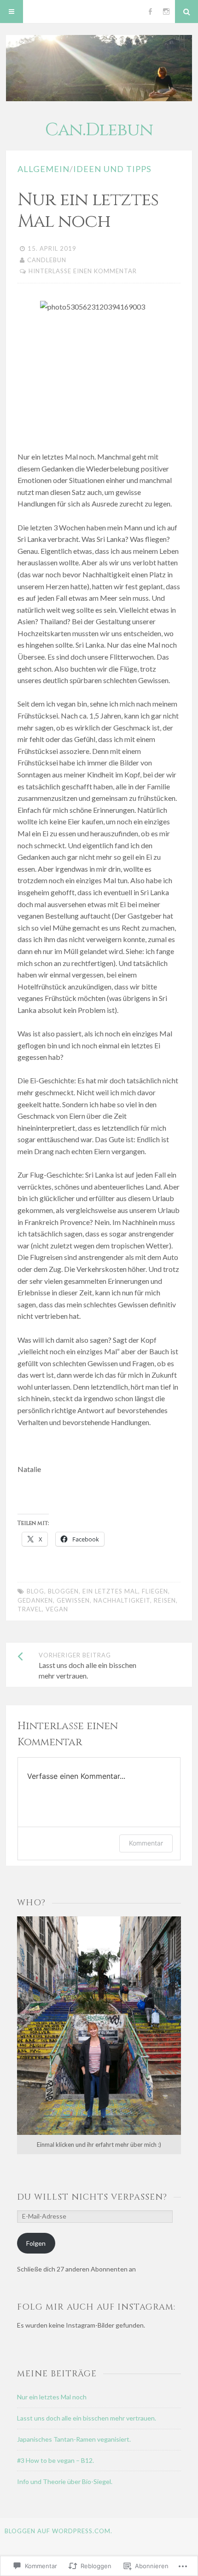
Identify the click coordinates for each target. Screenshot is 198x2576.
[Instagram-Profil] (166, 11)
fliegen (155, 1591)
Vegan (57, 1609)
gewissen (73, 1600)
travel (30, 1609)
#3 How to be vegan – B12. (55, 2460)
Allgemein (44, 169)
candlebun (47, 260)
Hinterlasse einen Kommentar (83, 271)
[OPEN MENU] (12, 11)
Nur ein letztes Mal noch (52, 2397)
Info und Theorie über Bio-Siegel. (65, 2481)
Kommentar (146, 1843)
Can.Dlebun (99, 130)
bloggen (63, 1591)
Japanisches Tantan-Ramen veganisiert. (74, 2439)
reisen (165, 1600)
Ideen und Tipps (112, 169)
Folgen (36, 2243)
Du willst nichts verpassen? (92, 2197)
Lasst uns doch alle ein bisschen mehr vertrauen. (87, 2418)
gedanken (35, 1600)
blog (35, 1591)
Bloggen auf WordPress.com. (58, 2531)
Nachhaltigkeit (122, 1600)
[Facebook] (150, 11)
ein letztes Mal (110, 1591)
